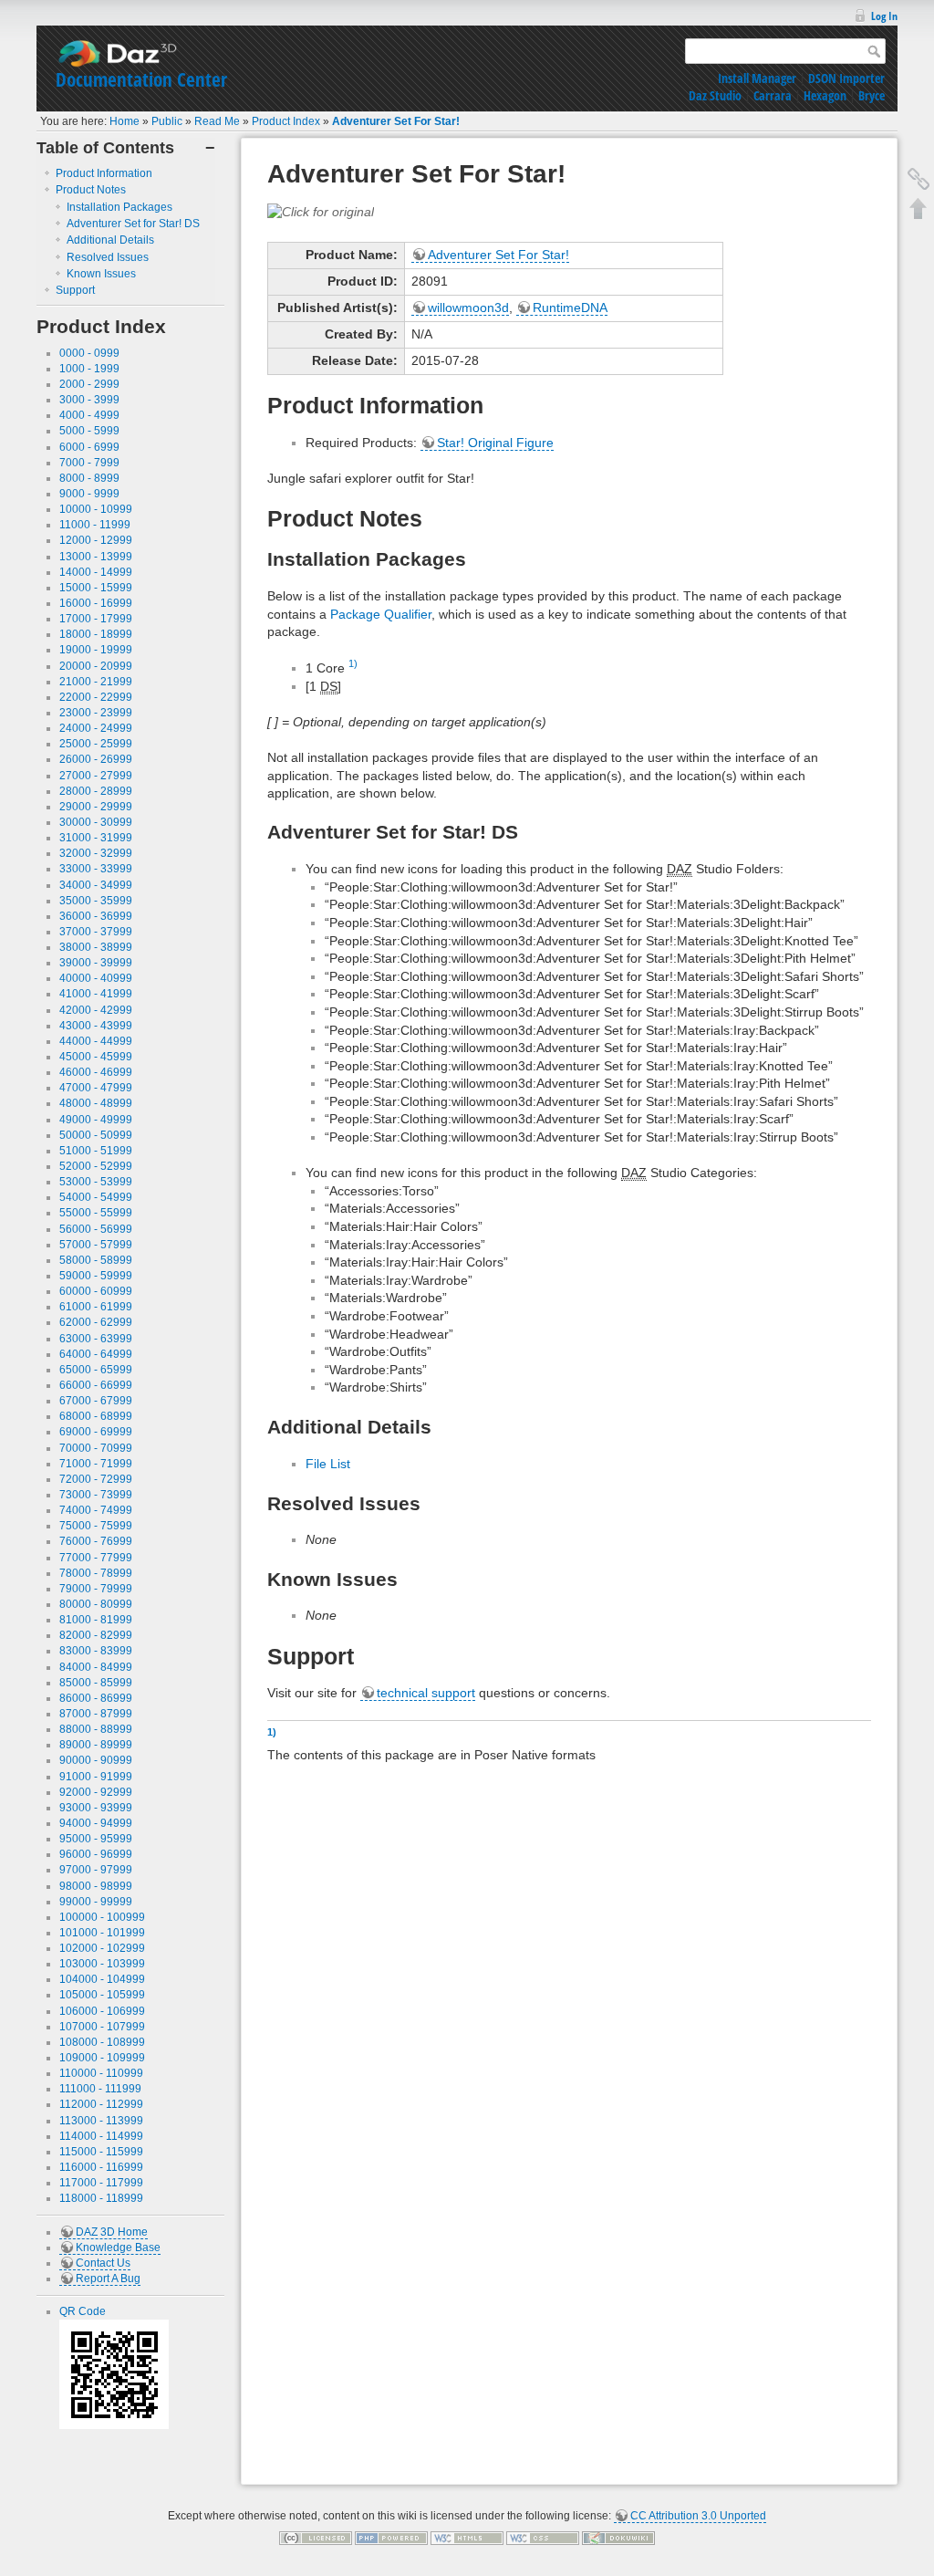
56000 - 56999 (96, 1229)
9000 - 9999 (89, 494)
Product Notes (91, 190)
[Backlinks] (918, 179)
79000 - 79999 (96, 1589)
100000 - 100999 (102, 1917)
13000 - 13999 (96, 557)
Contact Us (103, 2263)
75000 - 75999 (96, 1526)
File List (328, 1464)
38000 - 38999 (96, 947)
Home (125, 121)
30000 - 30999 (96, 822)
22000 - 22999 (96, 697)
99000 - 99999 (96, 1902)
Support (75, 290)
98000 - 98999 (96, 1886)
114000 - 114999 (101, 2136)
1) (353, 663)
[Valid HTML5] (467, 2538)
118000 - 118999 (101, 2198)
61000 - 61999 (96, 1307)
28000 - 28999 (96, 791)
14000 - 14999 (96, 572)
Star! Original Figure (495, 443)
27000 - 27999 (96, 776)
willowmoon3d (468, 308)
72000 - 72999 (96, 1479)
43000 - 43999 (96, 1026)
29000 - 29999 (96, 807)
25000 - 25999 (96, 744)
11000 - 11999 (95, 525)
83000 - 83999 (96, 1651)
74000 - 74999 (96, 1510)
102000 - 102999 (102, 1948)
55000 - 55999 (96, 1213)
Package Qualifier (381, 614)
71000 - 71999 (96, 1464)
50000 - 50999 (96, 1135)
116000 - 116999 (101, 2167)
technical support (426, 1693)
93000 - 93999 (96, 1808)
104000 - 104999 (102, 1979)
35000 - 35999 (96, 901)
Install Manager (757, 78)
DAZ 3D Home (112, 2232)
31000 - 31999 (96, 838)
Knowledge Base (118, 2247)
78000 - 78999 (96, 1573)
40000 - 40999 (96, 978)
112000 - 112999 (101, 2104)
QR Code (83, 2311)
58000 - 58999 (96, 1260)
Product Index (286, 121)
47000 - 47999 (96, 1088)
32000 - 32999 (96, 853)
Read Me (217, 121)
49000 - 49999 (96, 1120)
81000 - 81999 (96, 1620)
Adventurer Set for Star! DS (133, 224)
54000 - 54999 (96, 1197)
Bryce (872, 95)
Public (167, 121)
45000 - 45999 (96, 1057)
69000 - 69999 (96, 1432)
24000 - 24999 (96, 728)
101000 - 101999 (102, 1933)
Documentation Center (141, 79)
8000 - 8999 (89, 478)
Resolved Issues (108, 257)
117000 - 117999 (101, 2183)
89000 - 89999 (96, 1745)
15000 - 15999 (96, 588)
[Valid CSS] (543, 2538)
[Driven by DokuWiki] (618, 2538)
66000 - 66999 (96, 1385)
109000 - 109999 (102, 2058)
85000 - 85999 (96, 1683)
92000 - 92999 (96, 1792)
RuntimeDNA (570, 308)
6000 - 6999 (89, 447)
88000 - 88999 (96, 1729)
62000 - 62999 (96, 1322)
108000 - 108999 (102, 2042)
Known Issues (101, 274)
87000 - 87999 (96, 1714)
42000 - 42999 (96, 1010)
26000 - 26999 (96, 759)
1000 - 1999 (89, 369)
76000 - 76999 (96, 1541)
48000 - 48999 (96, 1103)
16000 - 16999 (96, 603)
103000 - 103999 (102, 1964)
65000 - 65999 (96, 1370)
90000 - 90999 (96, 1760)
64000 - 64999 (96, 1354)
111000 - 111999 (100, 2089)
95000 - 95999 (96, 1839)
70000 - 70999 (96, 1448)
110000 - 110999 (101, 2073)
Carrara (773, 95)
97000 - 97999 (96, 1870)
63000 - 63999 (96, 1339)
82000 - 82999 (96, 1635)
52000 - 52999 (96, 1166)
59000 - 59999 (96, 1276)
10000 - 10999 (96, 509)
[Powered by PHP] (391, 2538)
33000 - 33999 (96, 869)
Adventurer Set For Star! (396, 121)
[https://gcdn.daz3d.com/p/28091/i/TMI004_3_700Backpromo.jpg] (321, 211)
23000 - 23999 (96, 713)
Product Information (104, 173)
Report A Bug (108, 2279)
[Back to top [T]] (918, 208)
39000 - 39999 (96, 963)
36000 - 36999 (96, 916)
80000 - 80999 (96, 1604)
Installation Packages (119, 207)
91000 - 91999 (96, 1777)
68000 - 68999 (96, 1416)
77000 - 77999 (96, 1558)
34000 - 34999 (96, 885)
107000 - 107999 (102, 2027)
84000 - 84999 (96, 1667)
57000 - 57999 (96, 1245)
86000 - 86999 (96, 1698)
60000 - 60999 (96, 1291)
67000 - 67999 (96, 1401)
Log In (884, 16)
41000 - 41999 (96, 994)
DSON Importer (846, 78)
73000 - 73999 (96, 1495)
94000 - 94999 (96, 1823)
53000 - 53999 (96, 1182)
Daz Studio (715, 95)
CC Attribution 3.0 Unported (698, 2516)
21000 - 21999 (96, 682)
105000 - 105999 (102, 1995)
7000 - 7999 (89, 463)
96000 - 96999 (96, 1854)
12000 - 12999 (96, 540)
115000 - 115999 (101, 2152)
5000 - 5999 (89, 431)
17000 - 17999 (96, 619)
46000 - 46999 (96, 1072)
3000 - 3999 (89, 400)
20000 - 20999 (96, 666)
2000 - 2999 (89, 384)
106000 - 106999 (102, 2011)
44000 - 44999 (96, 1041)
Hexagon (825, 95)
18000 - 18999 (96, 634)
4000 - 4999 (89, 415)
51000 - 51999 (96, 1151)
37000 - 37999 (96, 932)
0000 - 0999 (89, 353)
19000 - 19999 (96, 650)
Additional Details (110, 240)
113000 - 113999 (101, 2121)
